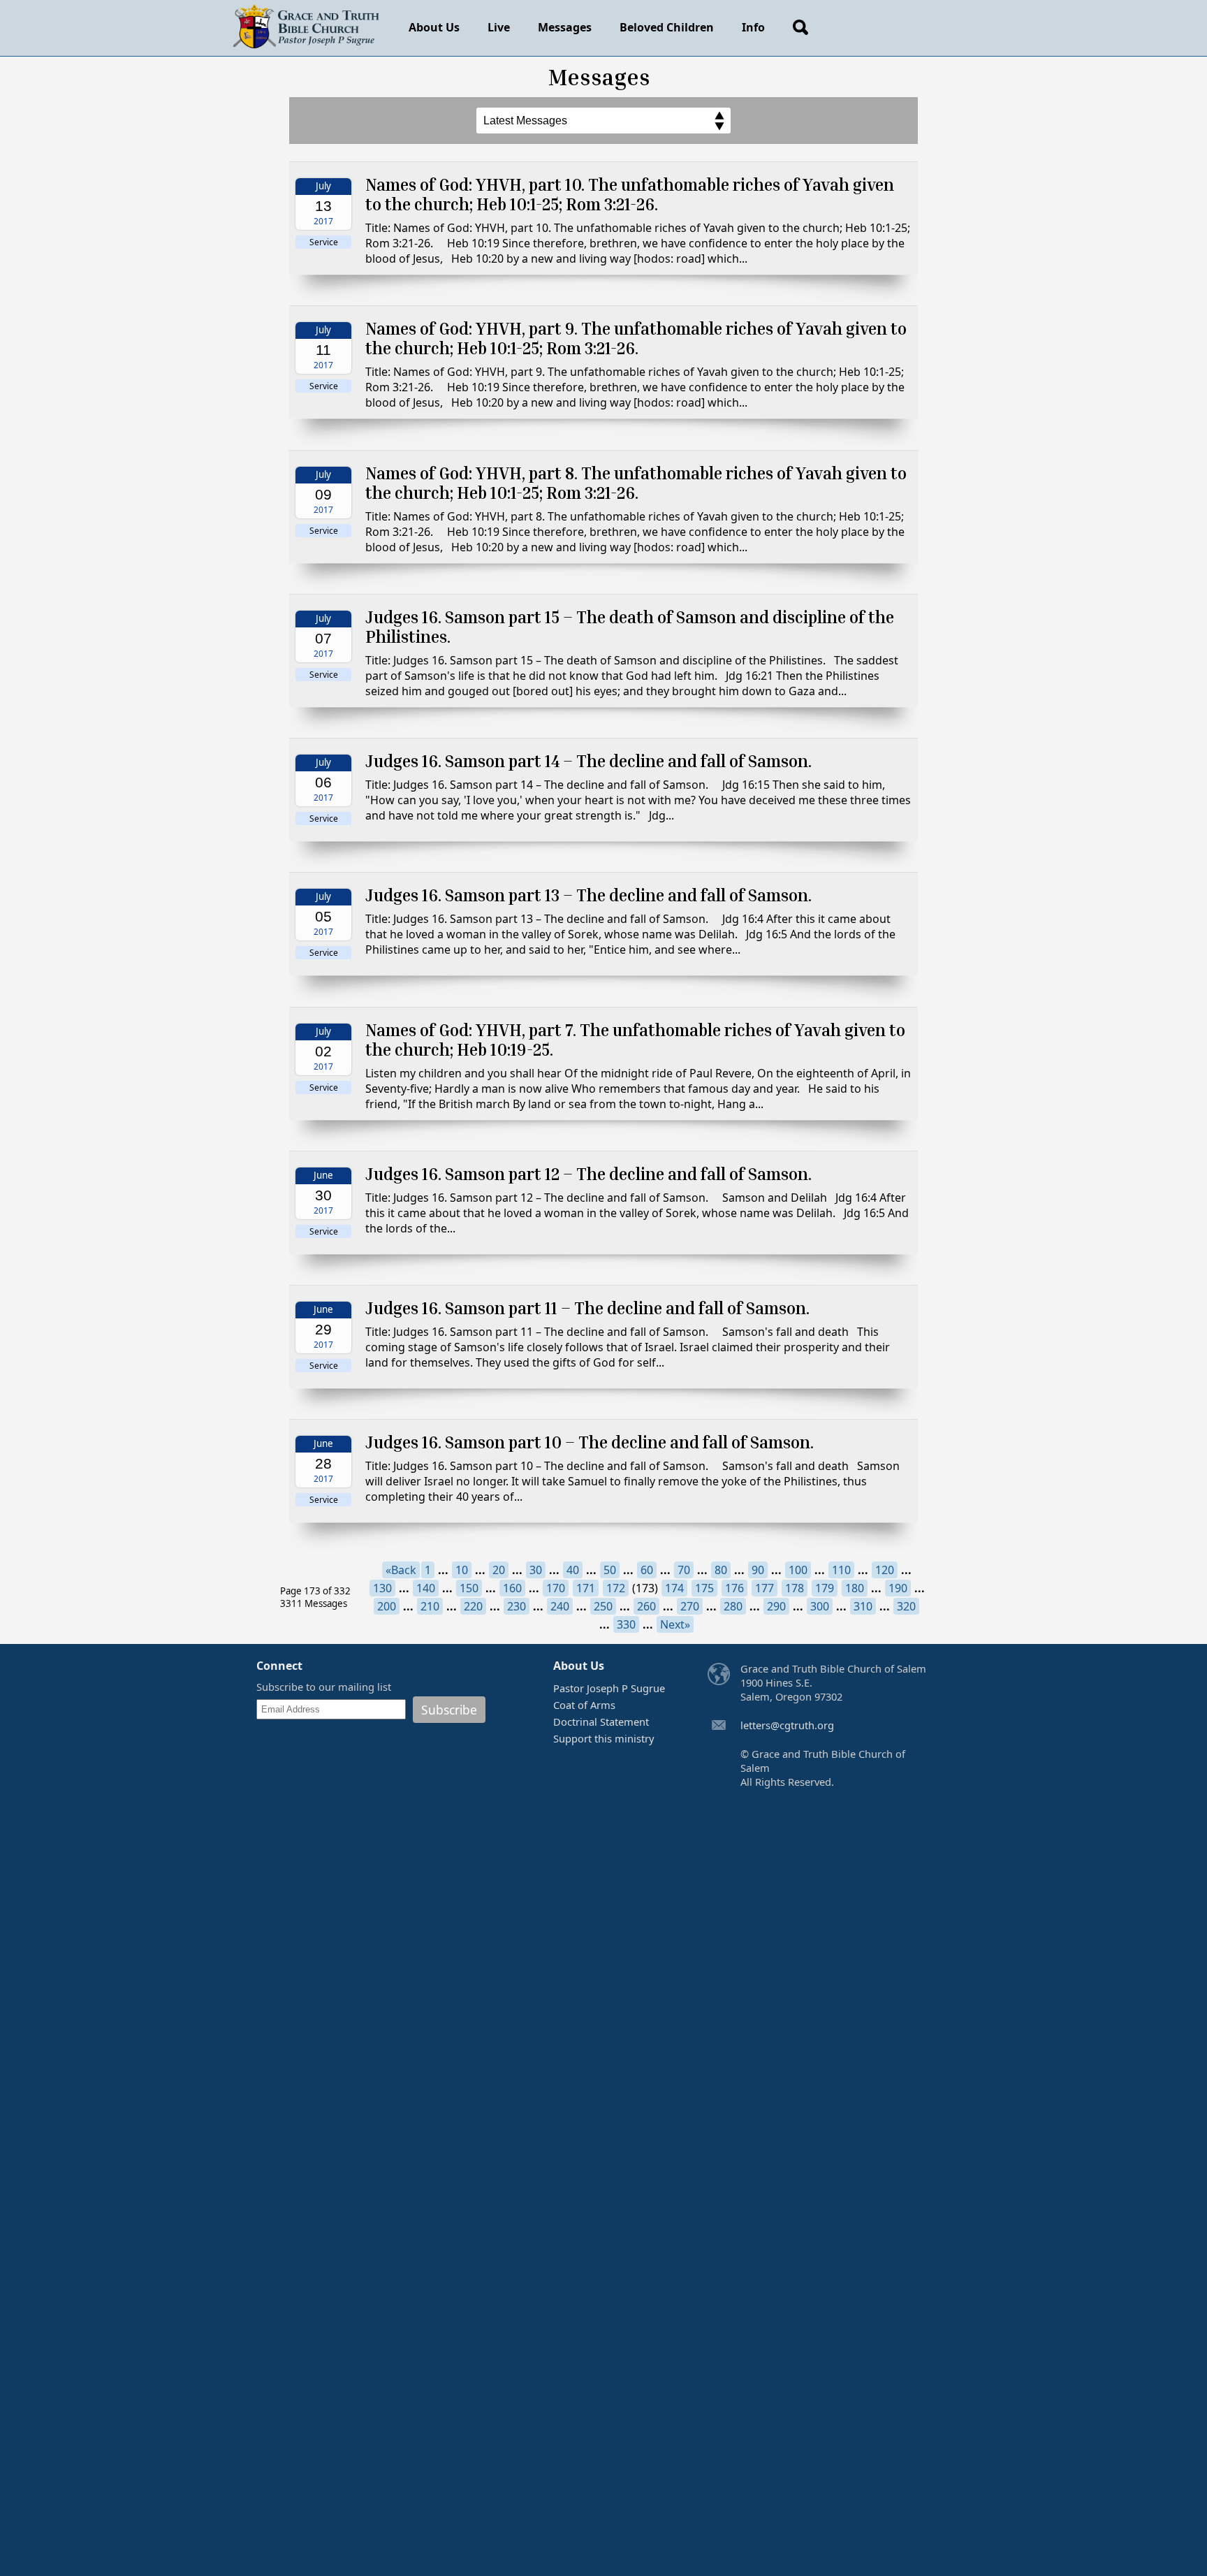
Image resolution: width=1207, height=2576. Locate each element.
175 (704, 1588)
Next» (675, 1624)
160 (512, 1588)
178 (795, 1588)
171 (586, 1588)
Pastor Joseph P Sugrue (609, 1688)
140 (426, 1588)
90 (758, 1570)
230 (517, 1606)
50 (610, 1570)
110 (841, 1570)
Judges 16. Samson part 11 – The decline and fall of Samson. (587, 1308)
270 (690, 1606)
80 (721, 1570)
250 (603, 1606)
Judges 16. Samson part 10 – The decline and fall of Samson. (590, 1442)
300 (820, 1606)
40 (573, 1570)
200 (387, 1606)
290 (776, 1606)
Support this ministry (603, 1738)
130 (382, 1588)
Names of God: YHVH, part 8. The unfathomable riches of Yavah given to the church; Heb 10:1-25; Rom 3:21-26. (636, 483)
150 (469, 1588)
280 (733, 1606)
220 (473, 1606)
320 (906, 1606)
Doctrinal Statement (601, 1722)
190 (898, 1588)
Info (753, 27)
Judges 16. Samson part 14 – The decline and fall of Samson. (588, 761)
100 (798, 1570)
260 (646, 1606)
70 (684, 1570)
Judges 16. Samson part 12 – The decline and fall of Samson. (588, 1174)
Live (499, 27)
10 (462, 1570)
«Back (401, 1570)
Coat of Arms (584, 1705)
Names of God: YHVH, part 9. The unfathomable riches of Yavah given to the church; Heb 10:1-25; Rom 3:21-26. (636, 338)
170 (556, 1588)
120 (885, 1570)
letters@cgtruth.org (787, 1725)
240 (560, 1606)
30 (536, 1570)
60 (647, 1570)
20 (499, 1570)
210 (430, 1606)
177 (765, 1588)
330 (626, 1624)
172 (616, 1588)
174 (674, 1588)
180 (855, 1588)
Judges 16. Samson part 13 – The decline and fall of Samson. (588, 895)
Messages (565, 27)
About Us (434, 27)
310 (863, 1606)
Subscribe (449, 1710)
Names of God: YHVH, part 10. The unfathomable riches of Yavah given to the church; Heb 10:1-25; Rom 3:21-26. (630, 194)
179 (825, 1588)
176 (734, 1588)
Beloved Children (667, 27)
